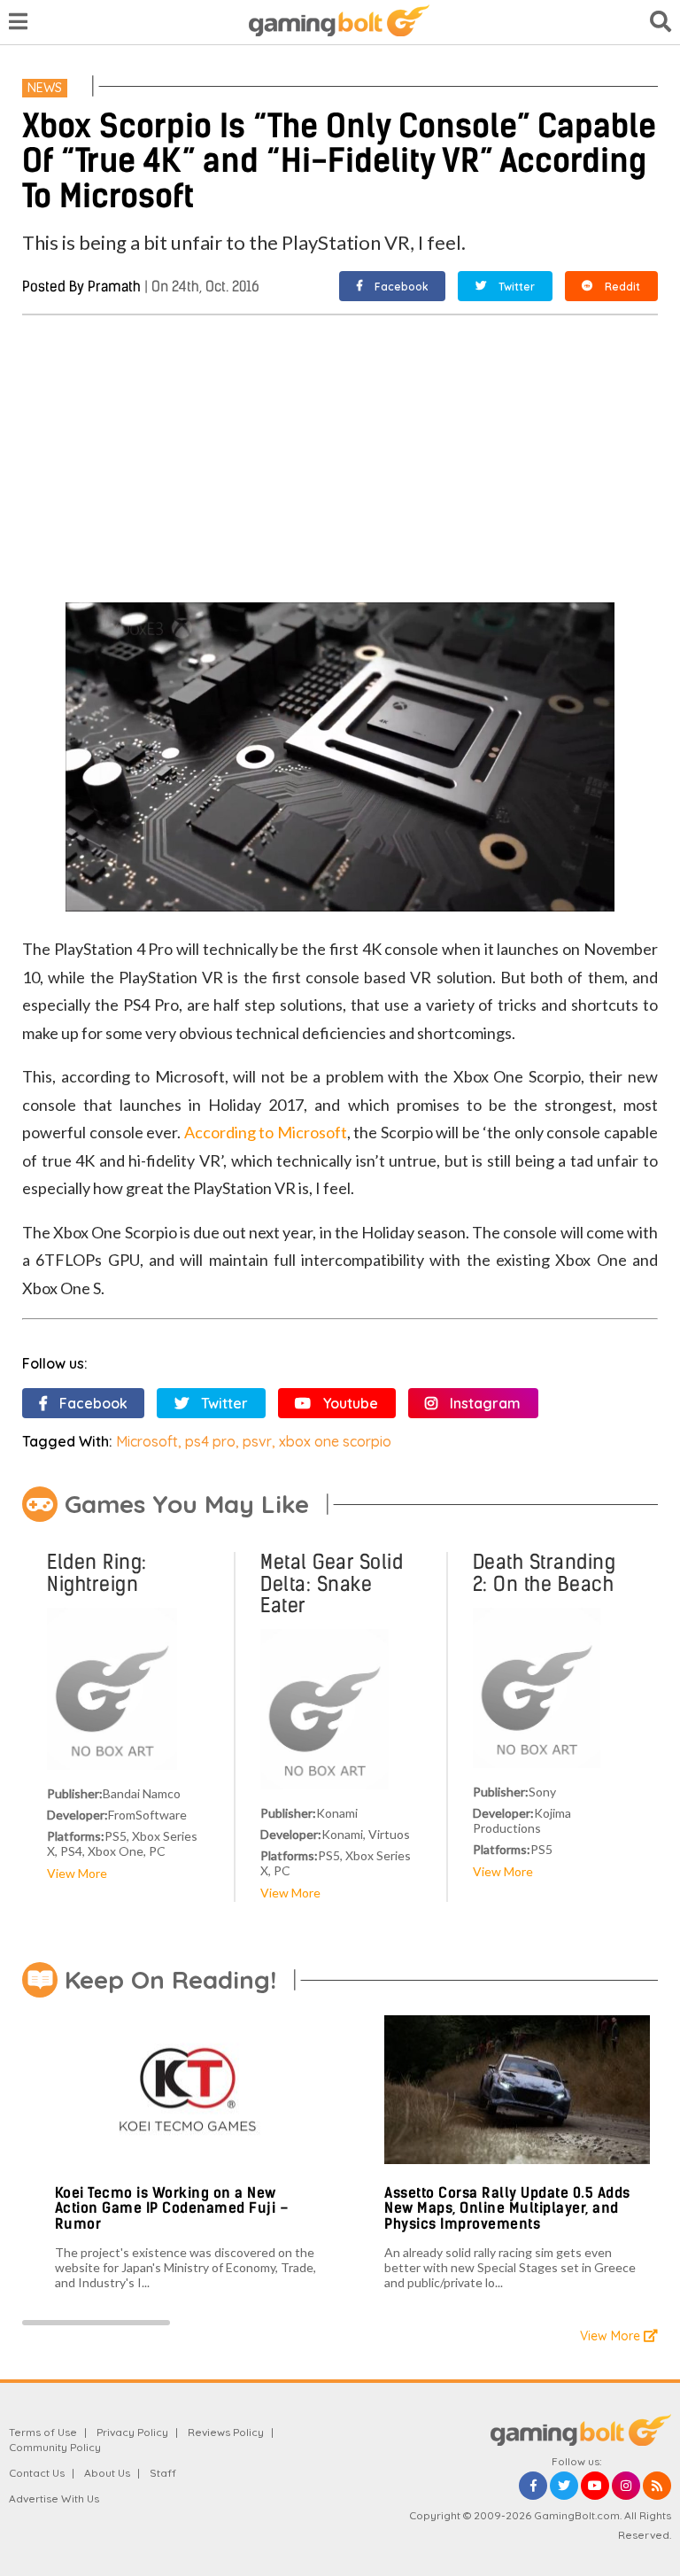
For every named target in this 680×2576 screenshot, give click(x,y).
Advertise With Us (54, 2498)
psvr (257, 1441)
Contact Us (37, 2473)
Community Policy (55, 2447)
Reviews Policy (226, 2432)
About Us (107, 2473)
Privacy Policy (132, 2432)
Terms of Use (43, 2432)
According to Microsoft (266, 1132)
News (45, 88)
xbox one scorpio (335, 1441)
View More (77, 1873)
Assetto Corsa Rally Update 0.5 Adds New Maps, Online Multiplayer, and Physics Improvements (507, 2208)
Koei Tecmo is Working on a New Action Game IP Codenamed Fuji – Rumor (172, 2208)
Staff (163, 2473)
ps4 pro (210, 1441)
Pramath (114, 287)
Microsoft (147, 1441)
